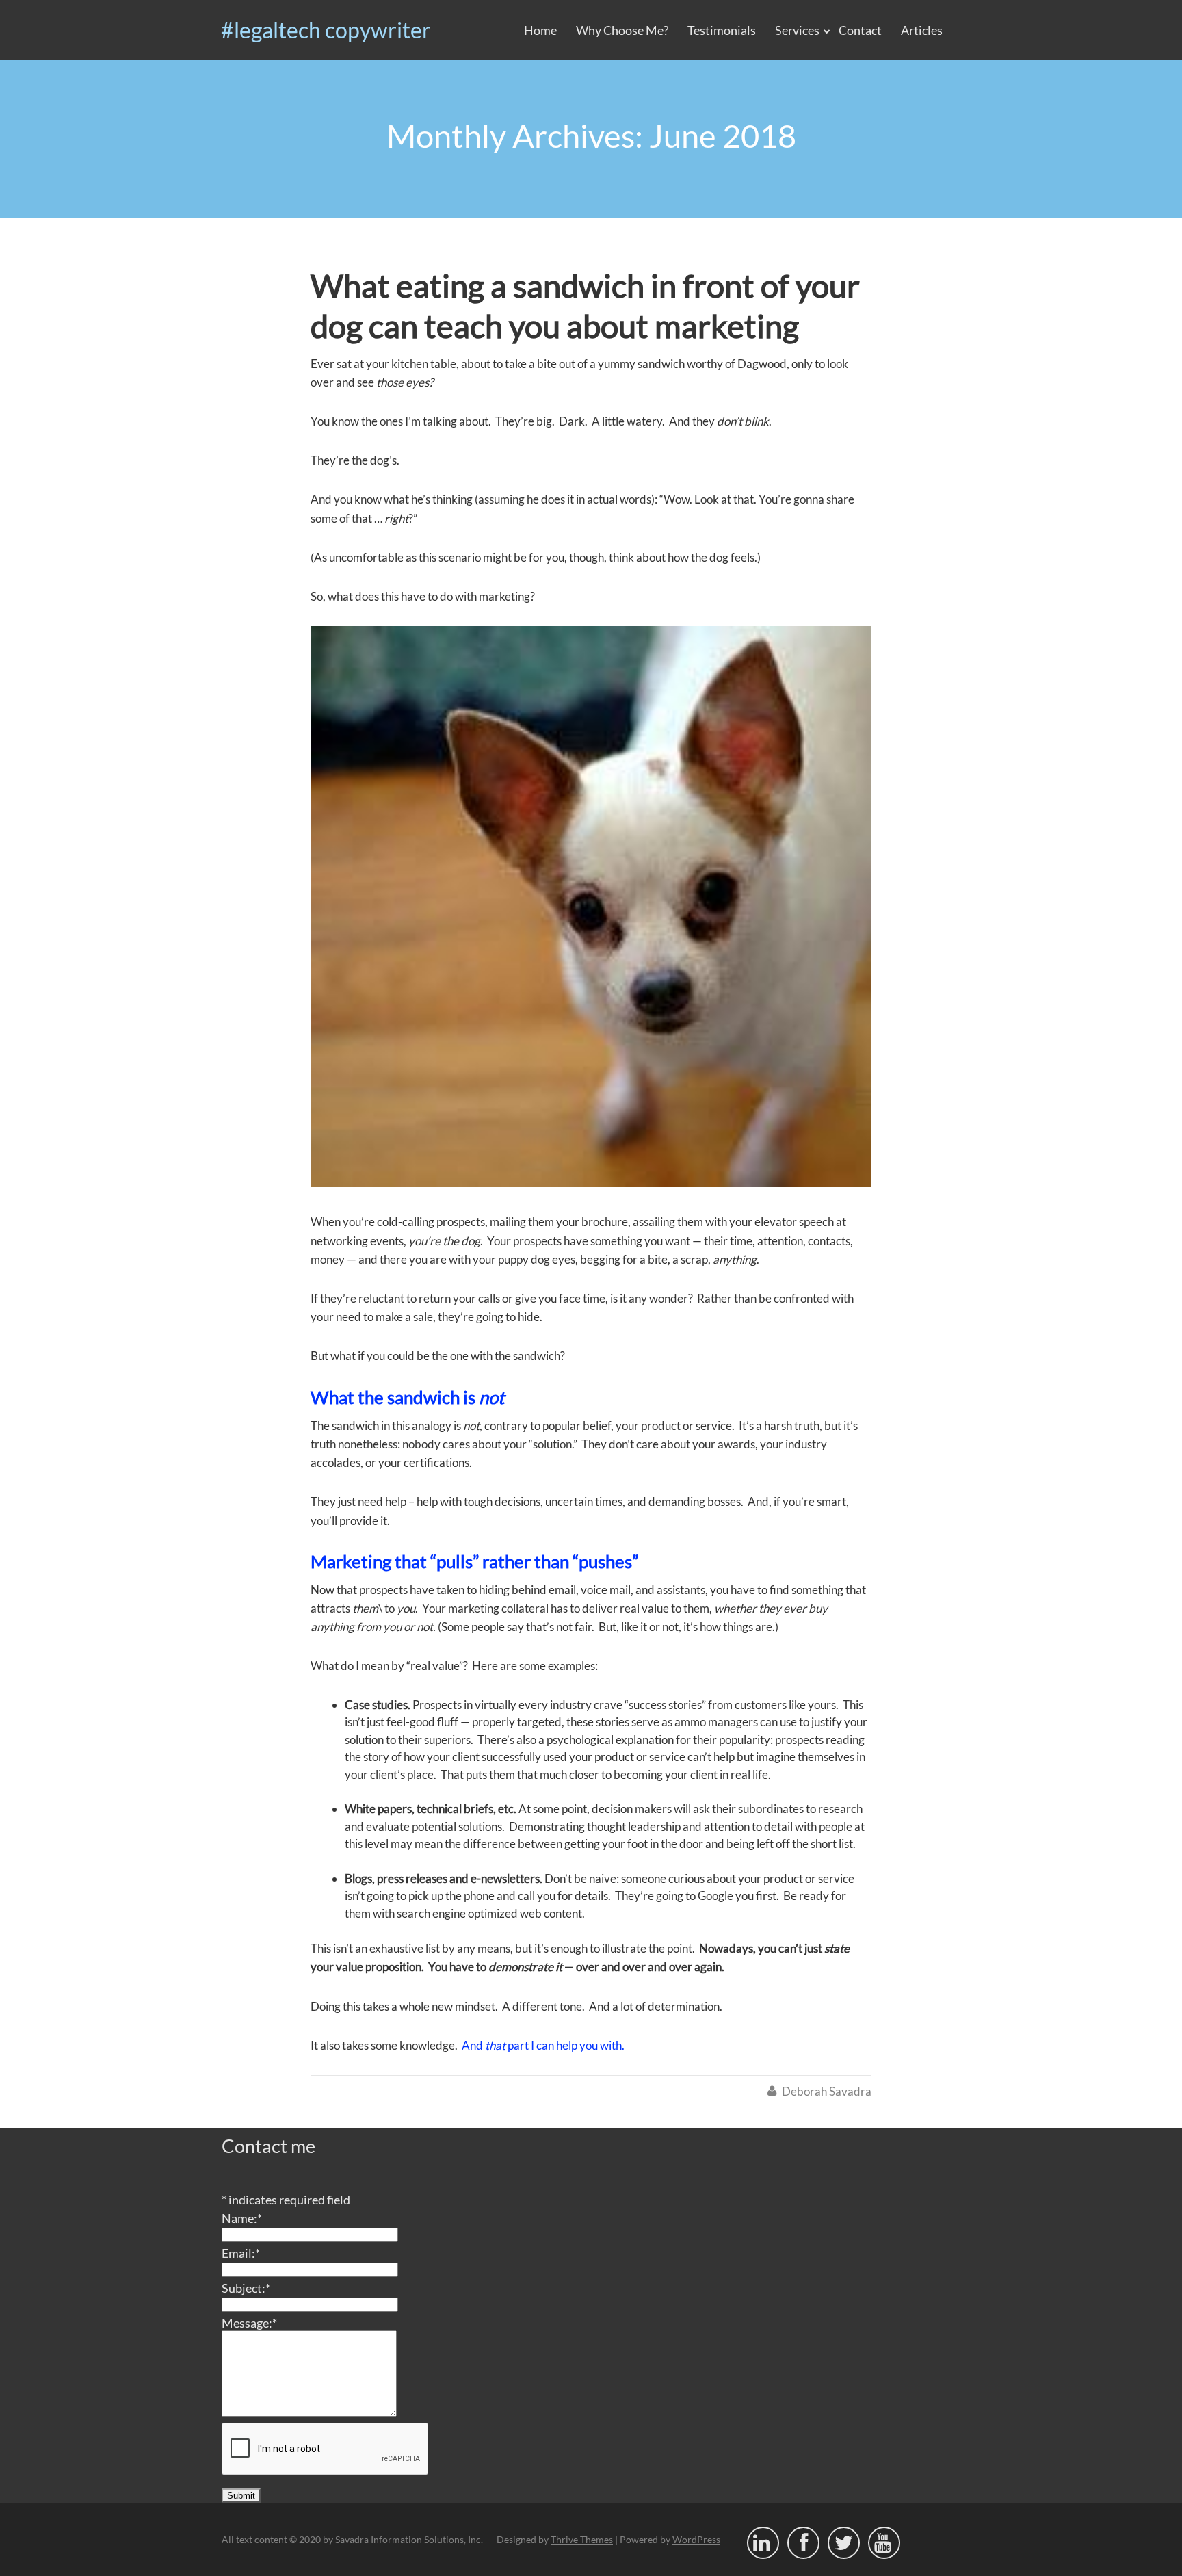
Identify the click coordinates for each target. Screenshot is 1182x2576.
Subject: (246, 2288)
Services (797, 30)
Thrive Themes (582, 2539)
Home (540, 30)
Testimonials (722, 30)
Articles (922, 30)
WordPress (696, 2539)
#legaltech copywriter (326, 30)
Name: (242, 2218)
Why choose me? (622, 30)
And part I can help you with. (543, 2045)
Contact (860, 30)
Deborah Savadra (827, 2091)
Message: (249, 2323)
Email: (241, 2253)
